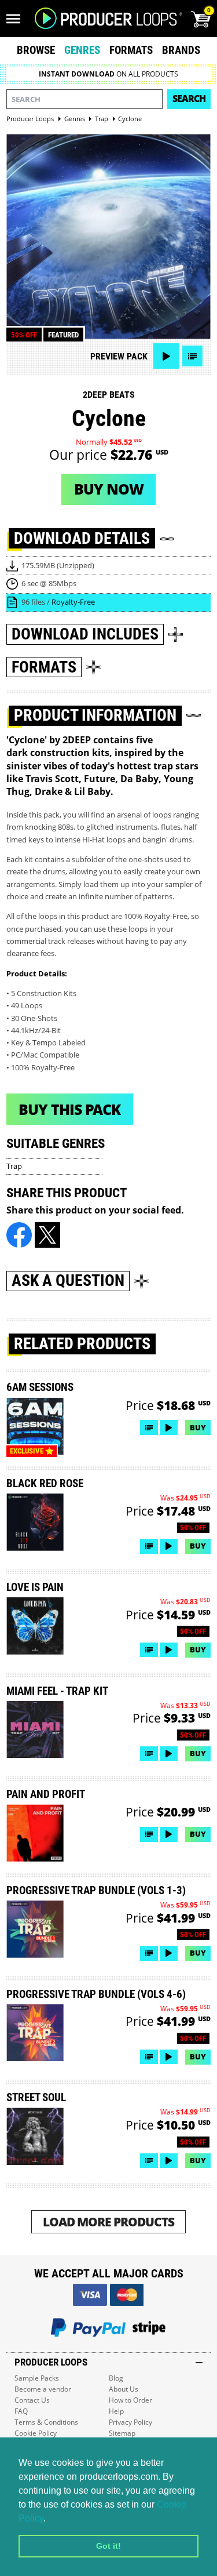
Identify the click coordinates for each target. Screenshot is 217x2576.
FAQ (21, 2411)
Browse (36, 50)
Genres (82, 50)
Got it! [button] (108, 2546)
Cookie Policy (36, 2433)
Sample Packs (37, 2378)
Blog (116, 2378)
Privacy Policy (130, 2422)
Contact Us (32, 2400)
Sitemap (122, 2433)
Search (189, 99)
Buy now (109, 489)
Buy (198, 1427)
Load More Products (108, 2221)
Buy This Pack (69, 1109)
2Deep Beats (109, 395)
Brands (181, 50)
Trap (14, 1166)
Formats (131, 50)
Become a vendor (43, 2389)
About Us (124, 2389)
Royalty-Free (73, 602)
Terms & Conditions (46, 2422)
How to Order (130, 2400)
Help (116, 2411)
